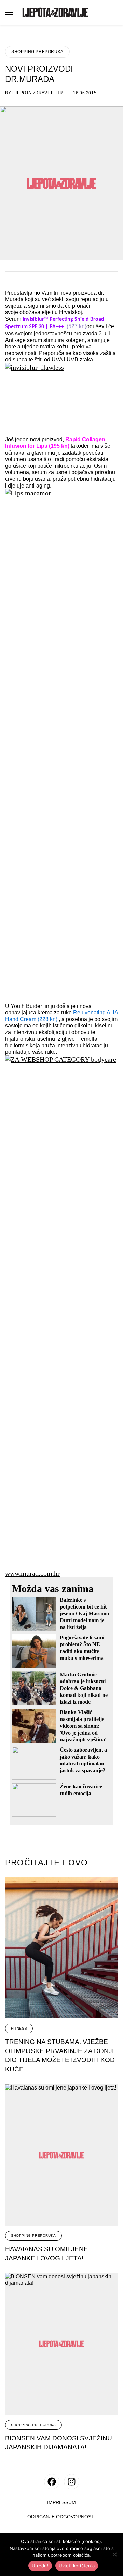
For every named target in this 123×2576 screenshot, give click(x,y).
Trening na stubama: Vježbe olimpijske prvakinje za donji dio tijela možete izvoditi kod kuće (60, 2055)
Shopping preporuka (37, 52)
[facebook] (52, 2482)
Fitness (19, 2028)
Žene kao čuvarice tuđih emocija (81, 1790)
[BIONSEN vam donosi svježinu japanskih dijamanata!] (61, 2344)
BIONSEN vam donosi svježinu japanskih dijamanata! (59, 2443)
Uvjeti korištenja (77, 2566)
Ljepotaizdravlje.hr (38, 93)
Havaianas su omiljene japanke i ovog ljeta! (47, 2254)
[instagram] (72, 2482)
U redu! (40, 2566)
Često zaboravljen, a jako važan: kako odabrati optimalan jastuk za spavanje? (83, 1760)
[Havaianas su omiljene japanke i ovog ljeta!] (61, 2155)
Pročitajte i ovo (46, 1863)
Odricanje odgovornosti (61, 2517)
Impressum (61, 2503)
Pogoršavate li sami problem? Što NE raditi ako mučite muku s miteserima (82, 1648)
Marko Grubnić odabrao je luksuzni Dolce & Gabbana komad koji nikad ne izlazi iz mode (84, 1688)
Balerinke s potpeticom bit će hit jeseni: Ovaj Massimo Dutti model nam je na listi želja (84, 1613)
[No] (114, 2554)
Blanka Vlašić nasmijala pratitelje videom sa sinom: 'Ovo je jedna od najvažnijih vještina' (83, 1726)
